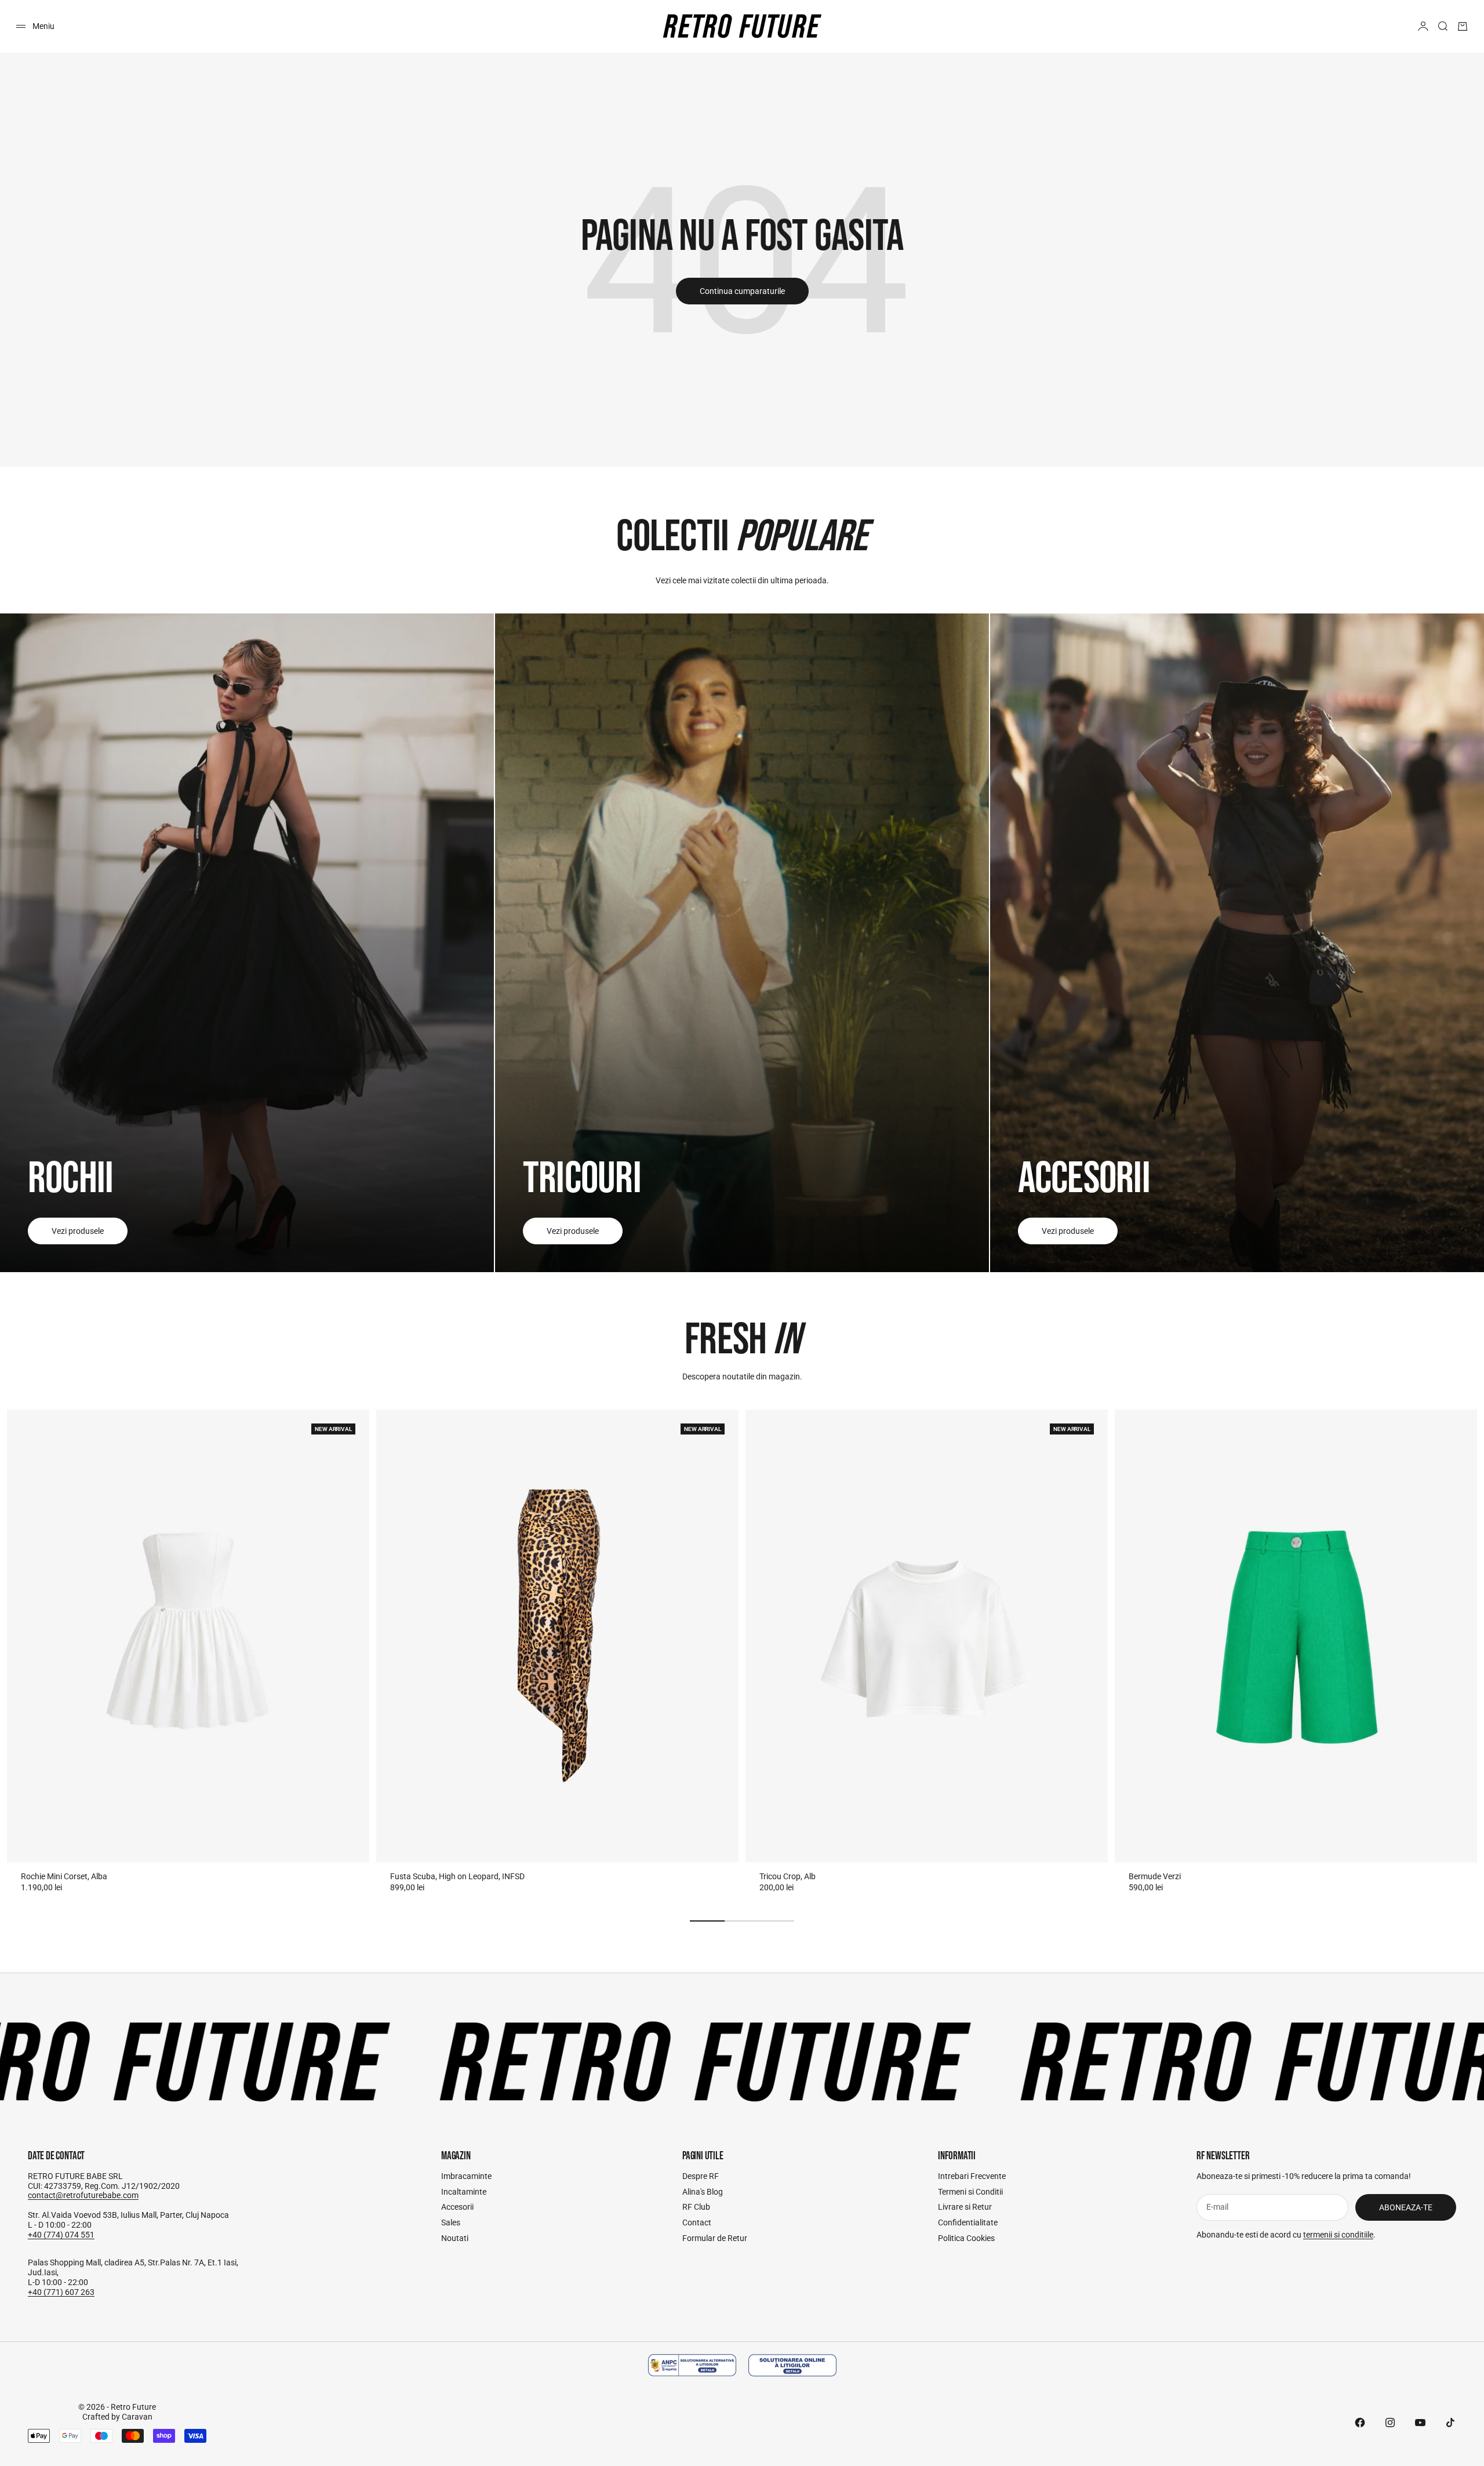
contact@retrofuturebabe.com (83, 2195)
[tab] (742, 1341)
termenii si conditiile (1338, 2235)
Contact (697, 2222)
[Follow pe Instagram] (1390, 2423)
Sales (451, 2222)
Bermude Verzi (1155, 1876)
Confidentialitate (968, 2222)
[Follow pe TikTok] (1450, 2423)
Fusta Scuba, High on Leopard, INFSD (457, 1876)
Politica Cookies (966, 2238)
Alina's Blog (703, 2192)
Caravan (137, 2417)
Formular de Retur (715, 2238)
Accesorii (457, 2207)
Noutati (455, 2238)
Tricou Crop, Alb (788, 1876)
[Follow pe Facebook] (1360, 2423)
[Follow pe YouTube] (1420, 2423)
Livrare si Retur (965, 2207)
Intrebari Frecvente (972, 2176)
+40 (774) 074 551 (61, 2235)
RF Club (696, 2207)
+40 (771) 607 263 (61, 2292)
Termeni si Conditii (970, 2192)
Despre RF (701, 2176)
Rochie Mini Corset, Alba (64, 1876)
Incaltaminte (464, 2192)
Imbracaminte (466, 2176)
